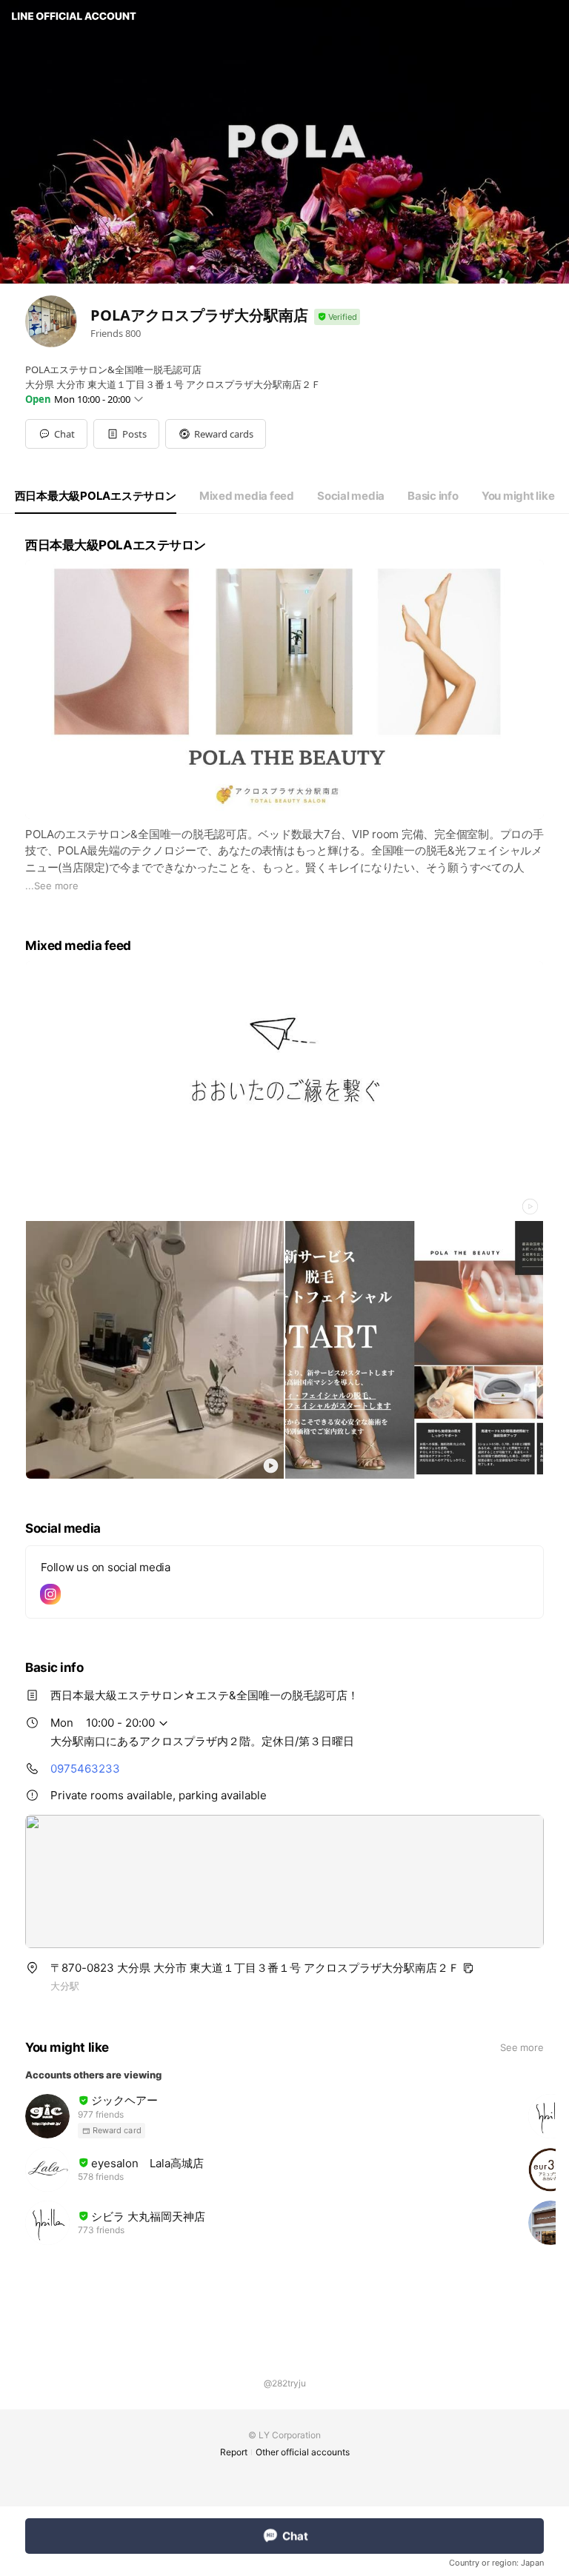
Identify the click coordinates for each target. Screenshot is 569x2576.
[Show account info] (337, 317)
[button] (126, 434)
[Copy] (468, 1968)
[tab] (96, 496)
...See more (52, 886)
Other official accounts (303, 2452)
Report (234, 2452)
